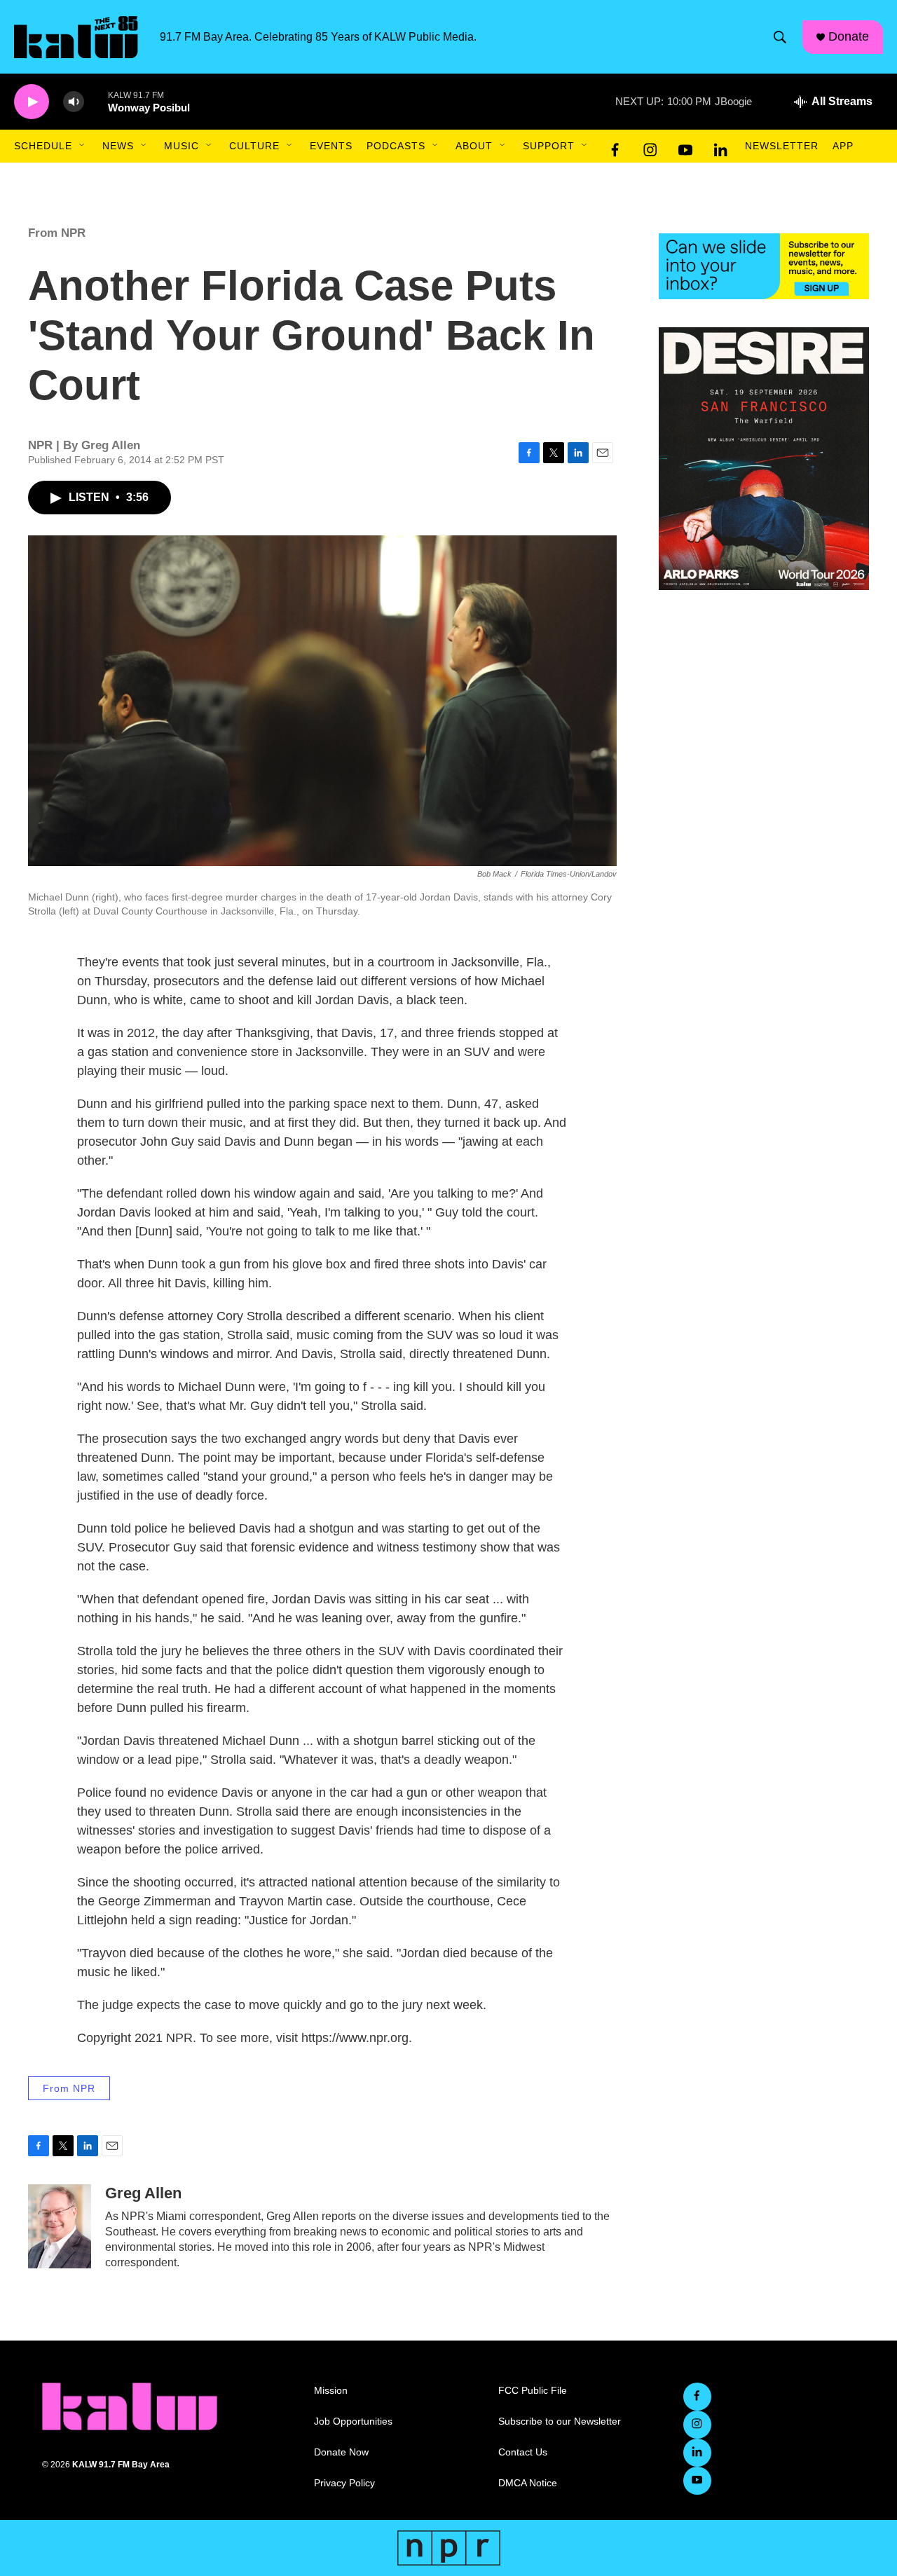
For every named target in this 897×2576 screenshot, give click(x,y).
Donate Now (341, 2452)
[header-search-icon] (780, 37)
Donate (849, 36)
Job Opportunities (353, 2421)
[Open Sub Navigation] (83, 146)
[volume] (74, 102)
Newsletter (782, 146)
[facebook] (615, 146)
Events (331, 146)
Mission (331, 2391)
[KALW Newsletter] (764, 266)
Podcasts (396, 146)
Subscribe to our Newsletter (560, 2421)
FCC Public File (533, 2391)
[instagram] (650, 146)
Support (549, 146)
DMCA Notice (528, 2483)
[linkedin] (720, 146)
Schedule (43, 146)
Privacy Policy (344, 2483)
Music (182, 146)
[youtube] (685, 146)
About (474, 146)
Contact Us (523, 2452)
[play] (32, 102)
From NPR (57, 233)
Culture (254, 146)
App (843, 146)
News (118, 146)
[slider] (96, 101)
